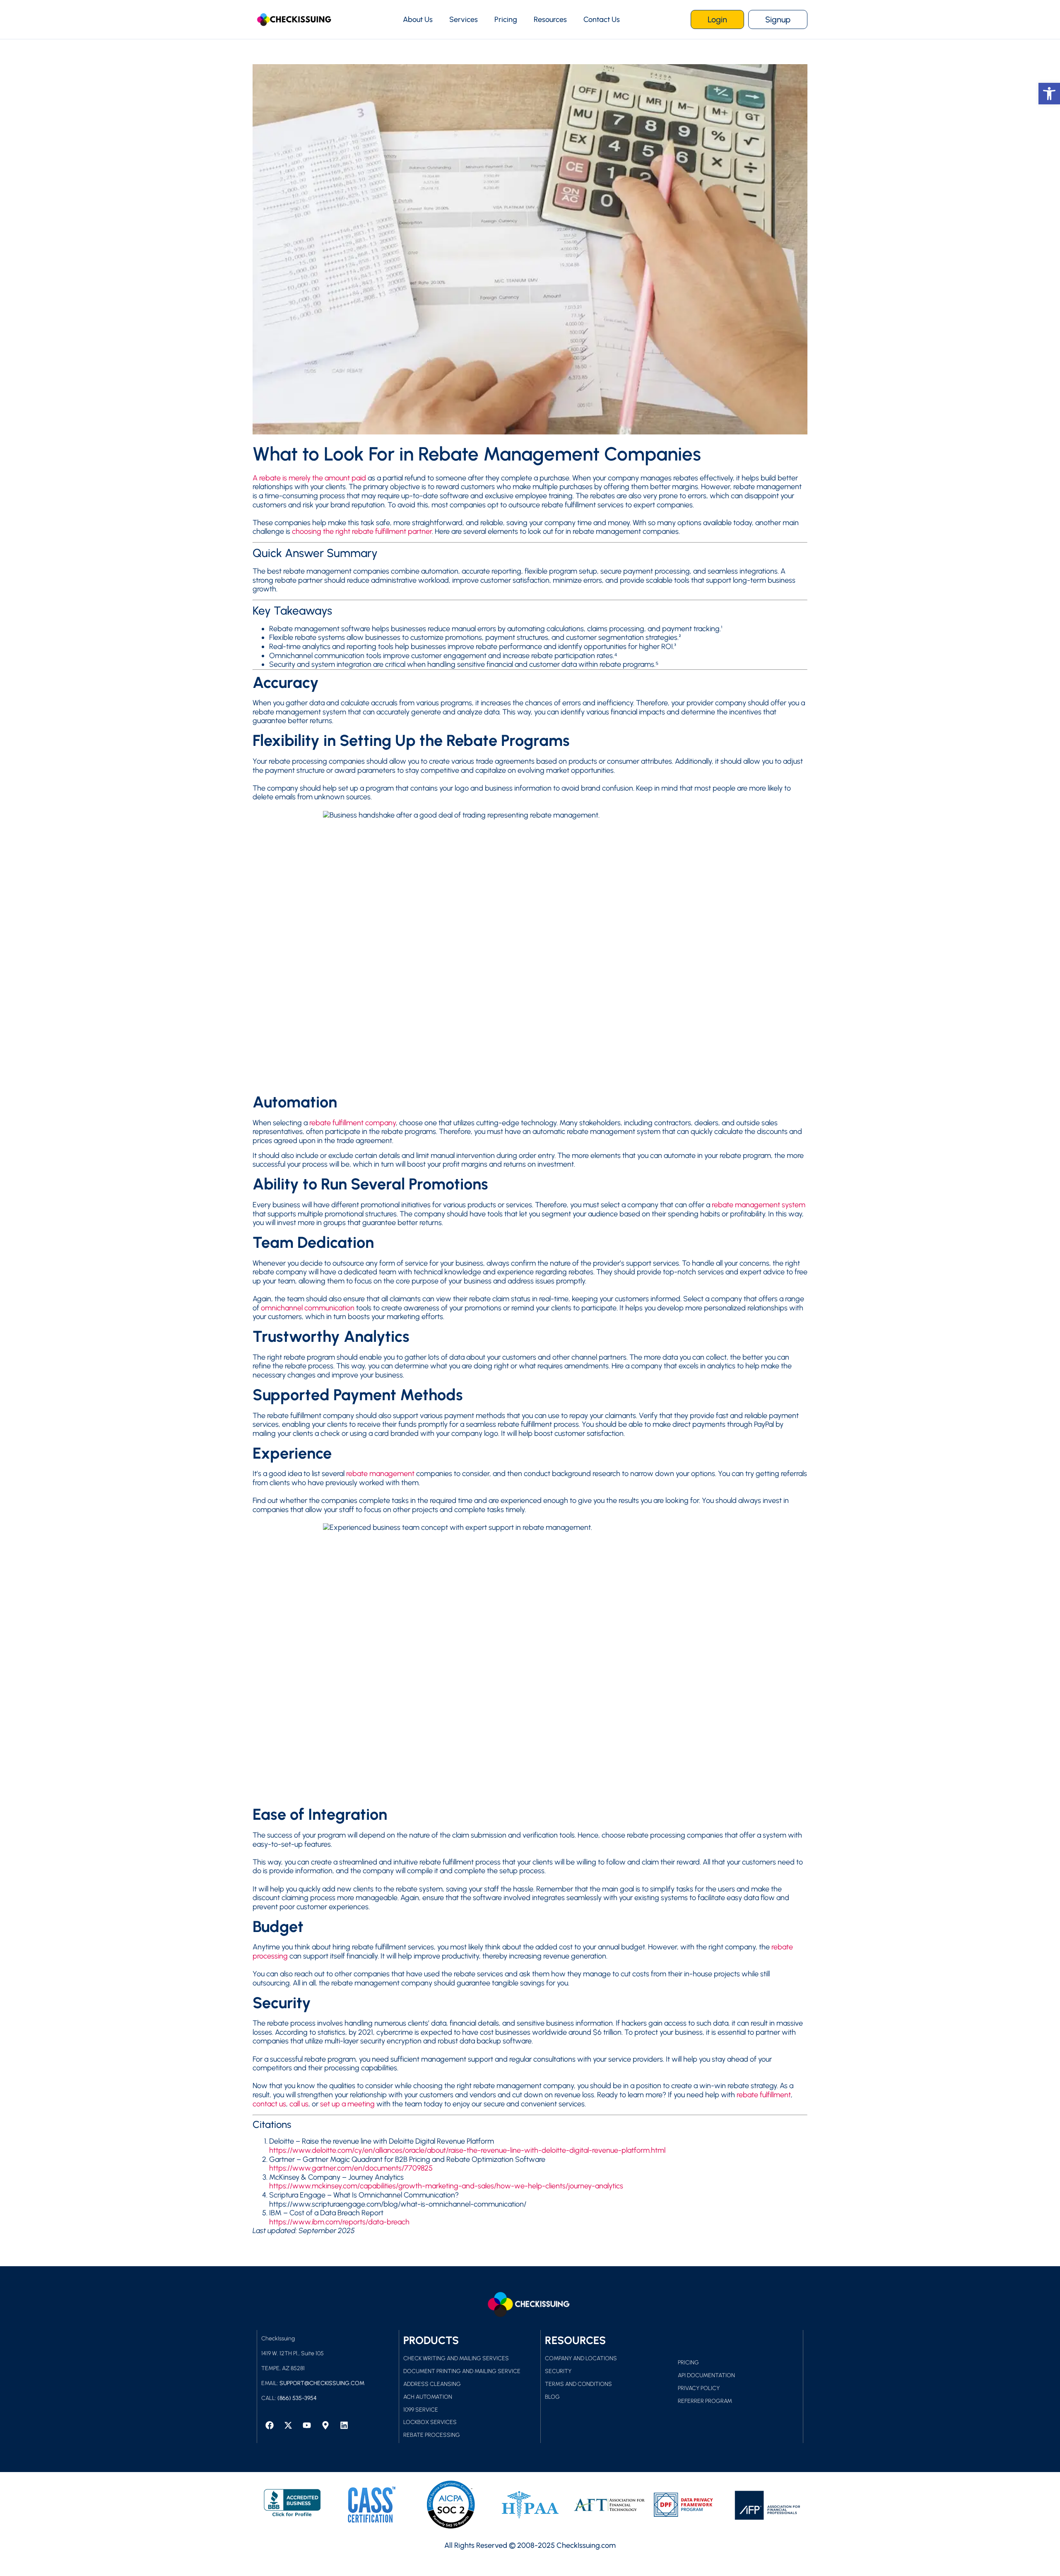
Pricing (506, 19)
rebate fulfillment (764, 2095)
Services (464, 19)
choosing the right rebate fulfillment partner (362, 531)
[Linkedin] (344, 2425)
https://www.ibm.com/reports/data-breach (339, 2222)
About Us (418, 19)
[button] (1049, 94)
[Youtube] (307, 2425)
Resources (550, 19)
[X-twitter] (288, 2425)
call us (299, 2104)
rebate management (380, 1474)
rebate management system (759, 1205)
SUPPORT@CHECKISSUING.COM (322, 2383)
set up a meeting (347, 2104)
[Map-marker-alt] (325, 2425)
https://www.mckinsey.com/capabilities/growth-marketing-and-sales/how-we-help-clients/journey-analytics (446, 2186)
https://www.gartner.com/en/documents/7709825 (351, 2168)
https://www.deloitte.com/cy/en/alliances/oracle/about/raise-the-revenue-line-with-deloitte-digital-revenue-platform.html (467, 2150)
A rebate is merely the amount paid (309, 478)
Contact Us (602, 19)
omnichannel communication (308, 1308)
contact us (269, 2104)
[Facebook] (270, 2425)
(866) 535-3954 (297, 2398)
